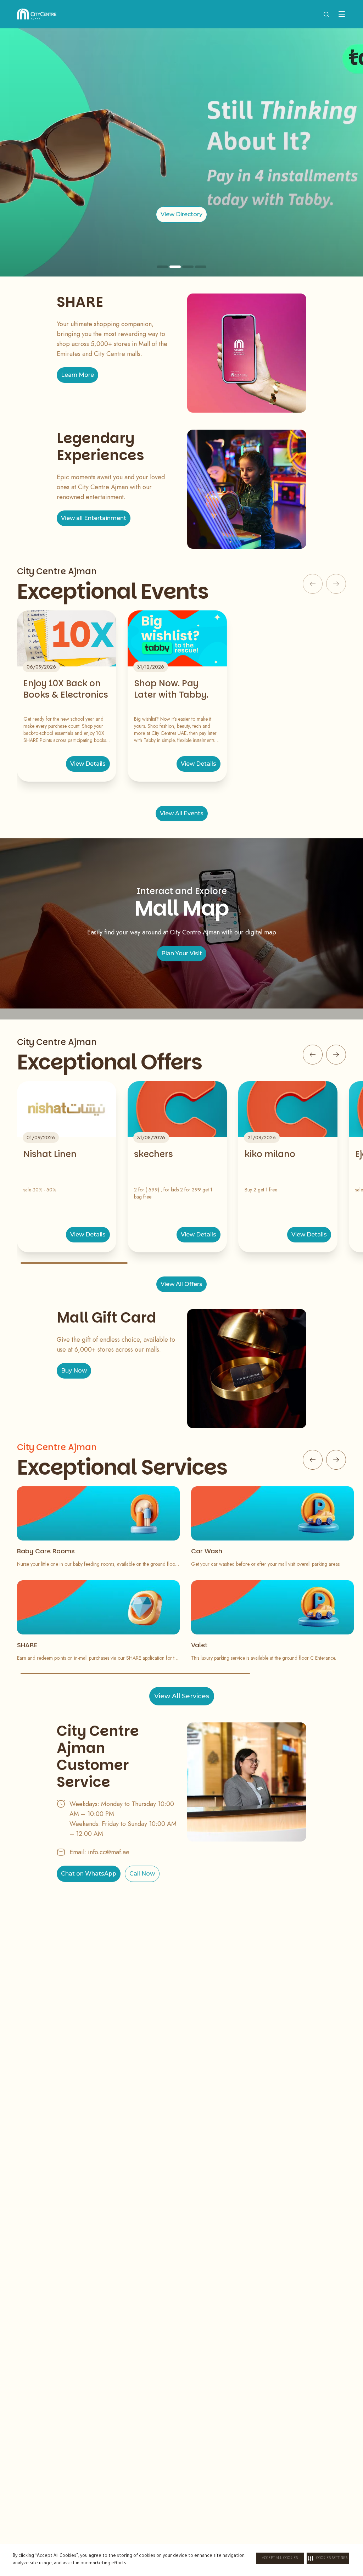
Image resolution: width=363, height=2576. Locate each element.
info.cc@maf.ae (109, 1852)
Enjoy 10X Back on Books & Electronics (66, 689)
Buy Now (74, 1371)
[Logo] (37, 14)
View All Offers (181, 1284)
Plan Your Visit (182, 953)
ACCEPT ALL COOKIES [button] (280, 2558)
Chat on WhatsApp (89, 1874)
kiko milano (270, 1154)
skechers (153, 1154)
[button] (328, 2558)
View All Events (182, 813)
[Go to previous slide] (313, 1055)
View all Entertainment (94, 518)
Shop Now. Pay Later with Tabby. (171, 689)
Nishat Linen (50, 1154)
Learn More (77, 375)
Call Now (142, 1874)
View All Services (182, 1696)
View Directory (181, 214)
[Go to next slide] (336, 1055)
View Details (88, 764)
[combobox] (326, 14)
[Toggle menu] (342, 14)
